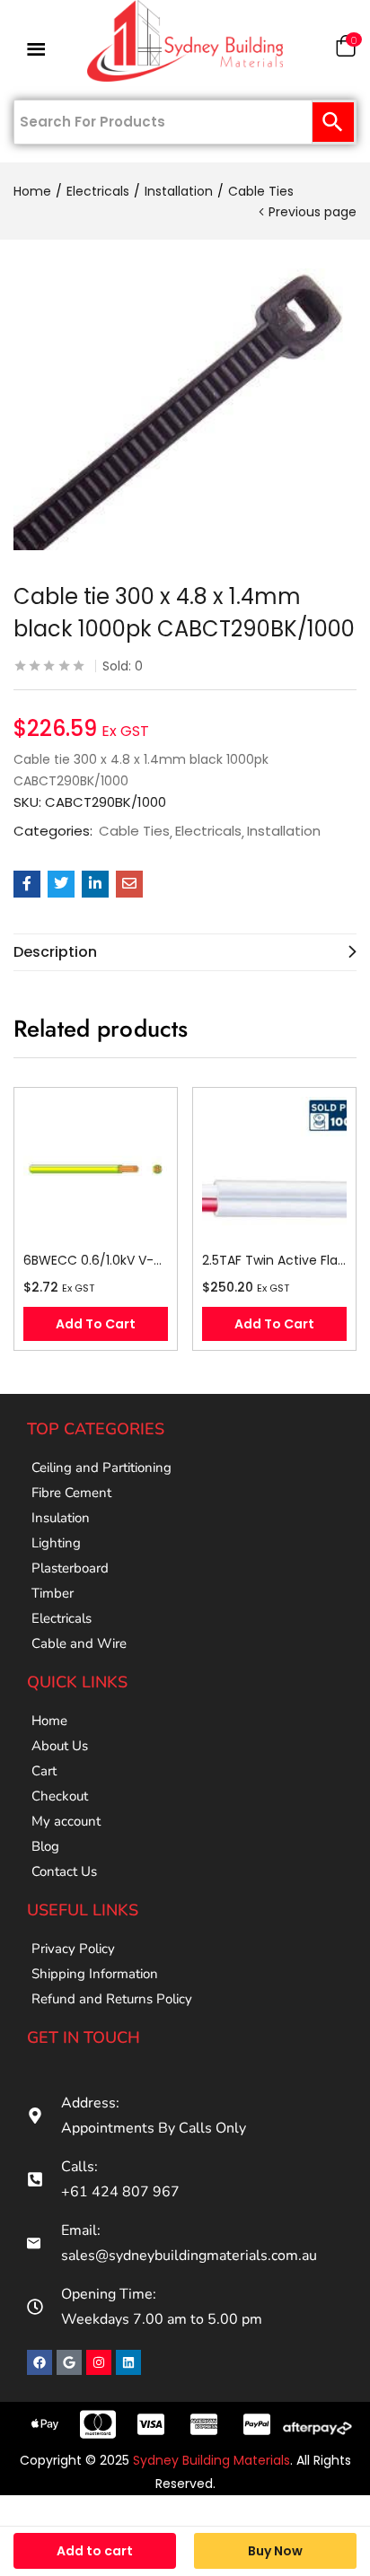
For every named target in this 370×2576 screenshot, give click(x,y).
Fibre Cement (71, 1493)
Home (32, 191)
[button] (346, 50)
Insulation (61, 1518)
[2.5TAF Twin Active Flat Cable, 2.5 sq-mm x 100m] (274, 1169)
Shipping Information (95, 1974)
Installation (179, 191)
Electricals (98, 191)
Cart (44, 1771)
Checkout (60, 1796)
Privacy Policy (73, 1949)
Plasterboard (70, 1568)
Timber (53, 1593)
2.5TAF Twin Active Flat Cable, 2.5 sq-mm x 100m (274, 1260)
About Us (60, 1746)
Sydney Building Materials (211, 2460)
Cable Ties (261, 191)
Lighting (56, 1543)
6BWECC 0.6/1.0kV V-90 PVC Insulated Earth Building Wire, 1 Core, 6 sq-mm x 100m (96, 1260)
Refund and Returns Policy (112, 1999)
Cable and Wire (79, 1643)
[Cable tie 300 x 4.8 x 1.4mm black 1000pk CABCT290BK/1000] (27, 884)
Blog (45, 1846)
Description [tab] (55, 952)
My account (66, 1821)
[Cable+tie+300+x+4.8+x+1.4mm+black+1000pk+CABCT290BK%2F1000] (61, 884)
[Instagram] (99, 2362)
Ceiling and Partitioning (101, 1468)
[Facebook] (40, 2362)
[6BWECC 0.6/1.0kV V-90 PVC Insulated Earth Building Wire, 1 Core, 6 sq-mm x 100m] (96, 1169)
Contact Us (64, 1871)
